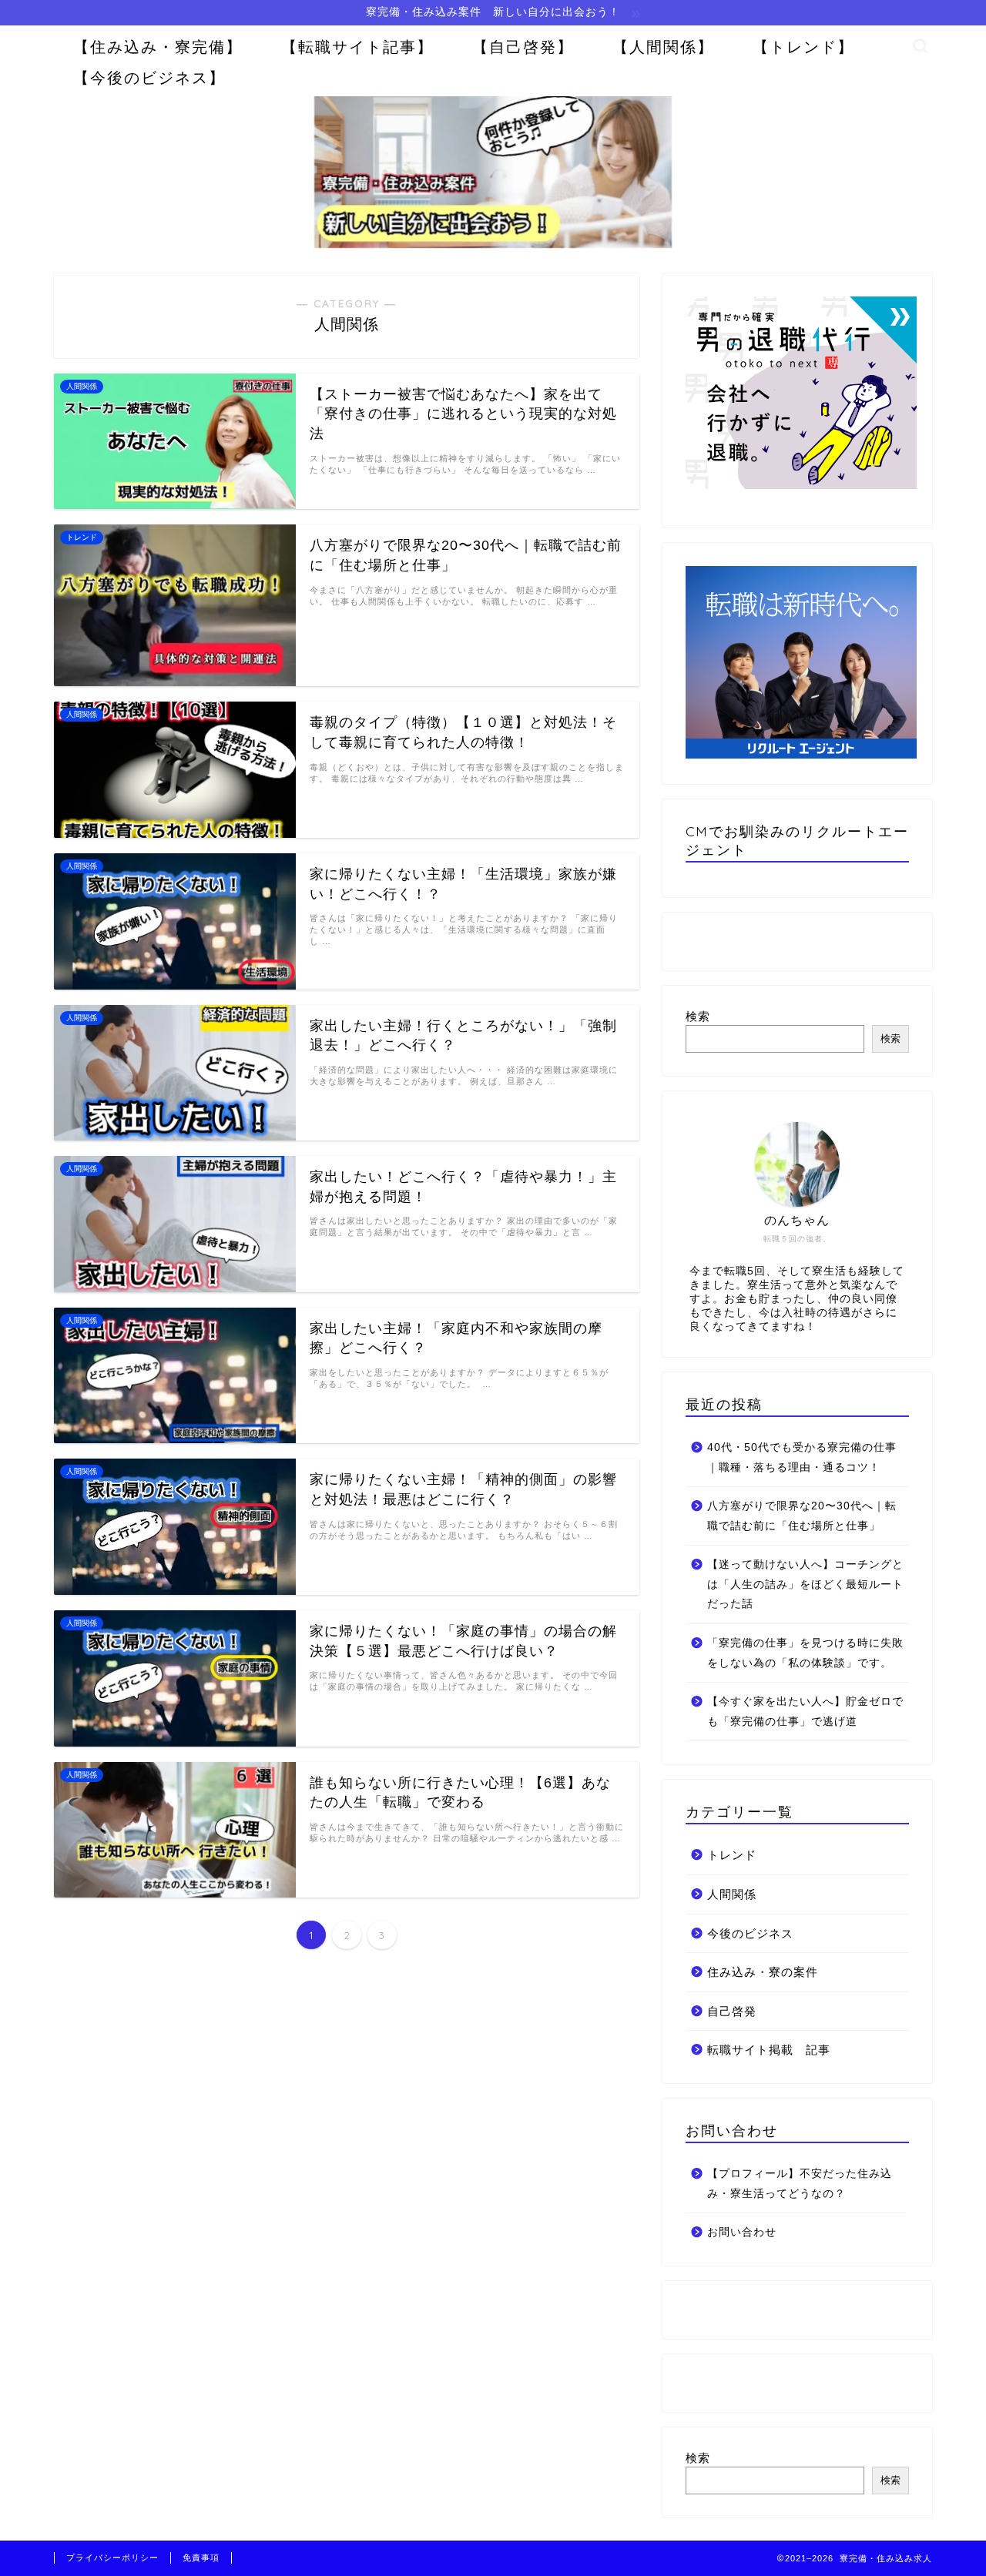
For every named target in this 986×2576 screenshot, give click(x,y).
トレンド (732, 1855)
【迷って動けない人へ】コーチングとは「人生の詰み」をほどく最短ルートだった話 (805, 1584)
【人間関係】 (663, 47)
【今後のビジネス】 (149, 77)
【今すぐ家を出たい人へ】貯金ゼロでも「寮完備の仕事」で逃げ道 (805, 1712)
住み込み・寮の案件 (763, 1972)
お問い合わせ (742, 2232)
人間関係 (732, 1894)
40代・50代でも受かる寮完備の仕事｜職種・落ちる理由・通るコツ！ (802, 1457)
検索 (698, 1016)
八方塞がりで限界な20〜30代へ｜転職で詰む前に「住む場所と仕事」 (802, 1516)
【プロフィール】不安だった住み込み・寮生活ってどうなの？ (800, 2184)
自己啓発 (732, 2011)
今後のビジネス (750, 1933)
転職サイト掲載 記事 (769, 2050)
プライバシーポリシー (112, 2558)
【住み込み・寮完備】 (158, 47)
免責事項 (201, 2558)
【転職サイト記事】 (357, 47)
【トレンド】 (803, 47)
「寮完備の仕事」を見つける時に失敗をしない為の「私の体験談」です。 (805, 1653)
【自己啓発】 (523, 47)
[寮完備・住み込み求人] (493, 246)
